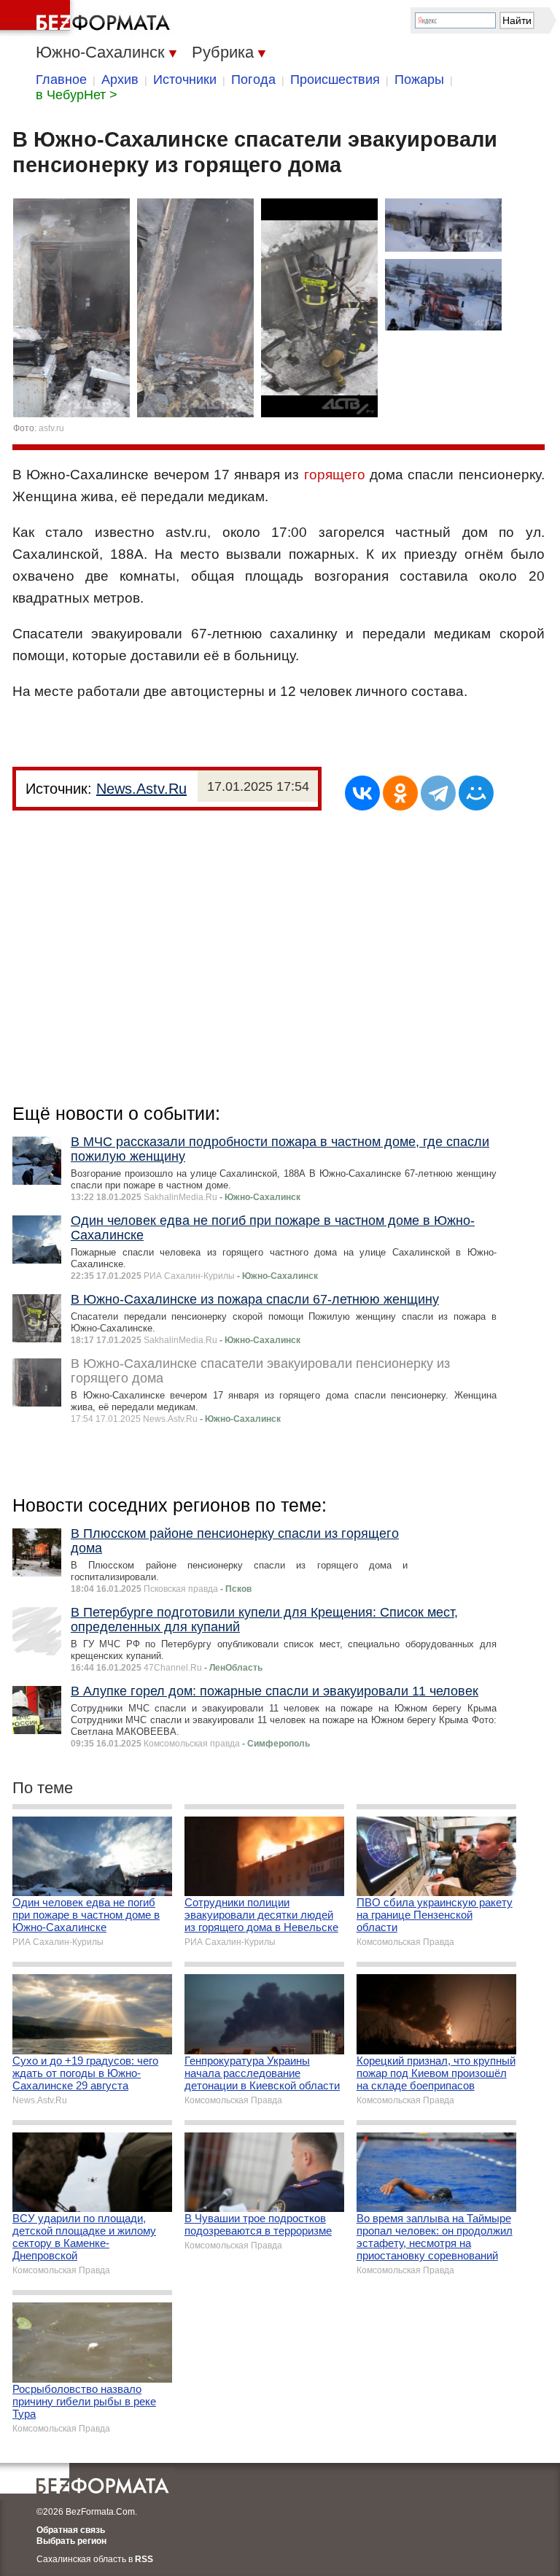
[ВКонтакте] (362, 793)
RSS (144, 2559)
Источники (185, 80)
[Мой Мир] (476, 793)
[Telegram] (438, 793)
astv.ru (51, 428)
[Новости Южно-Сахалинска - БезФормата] (87, 18)
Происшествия (335, 80)
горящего (335, 475)
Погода (253, 80)
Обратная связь (71, 2530)
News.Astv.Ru (141, 789)
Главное (61, 80)
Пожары (419, 80)
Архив (120, 80)
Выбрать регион (71, 2541)
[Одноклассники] (400, 793)
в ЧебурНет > (77, 95)
